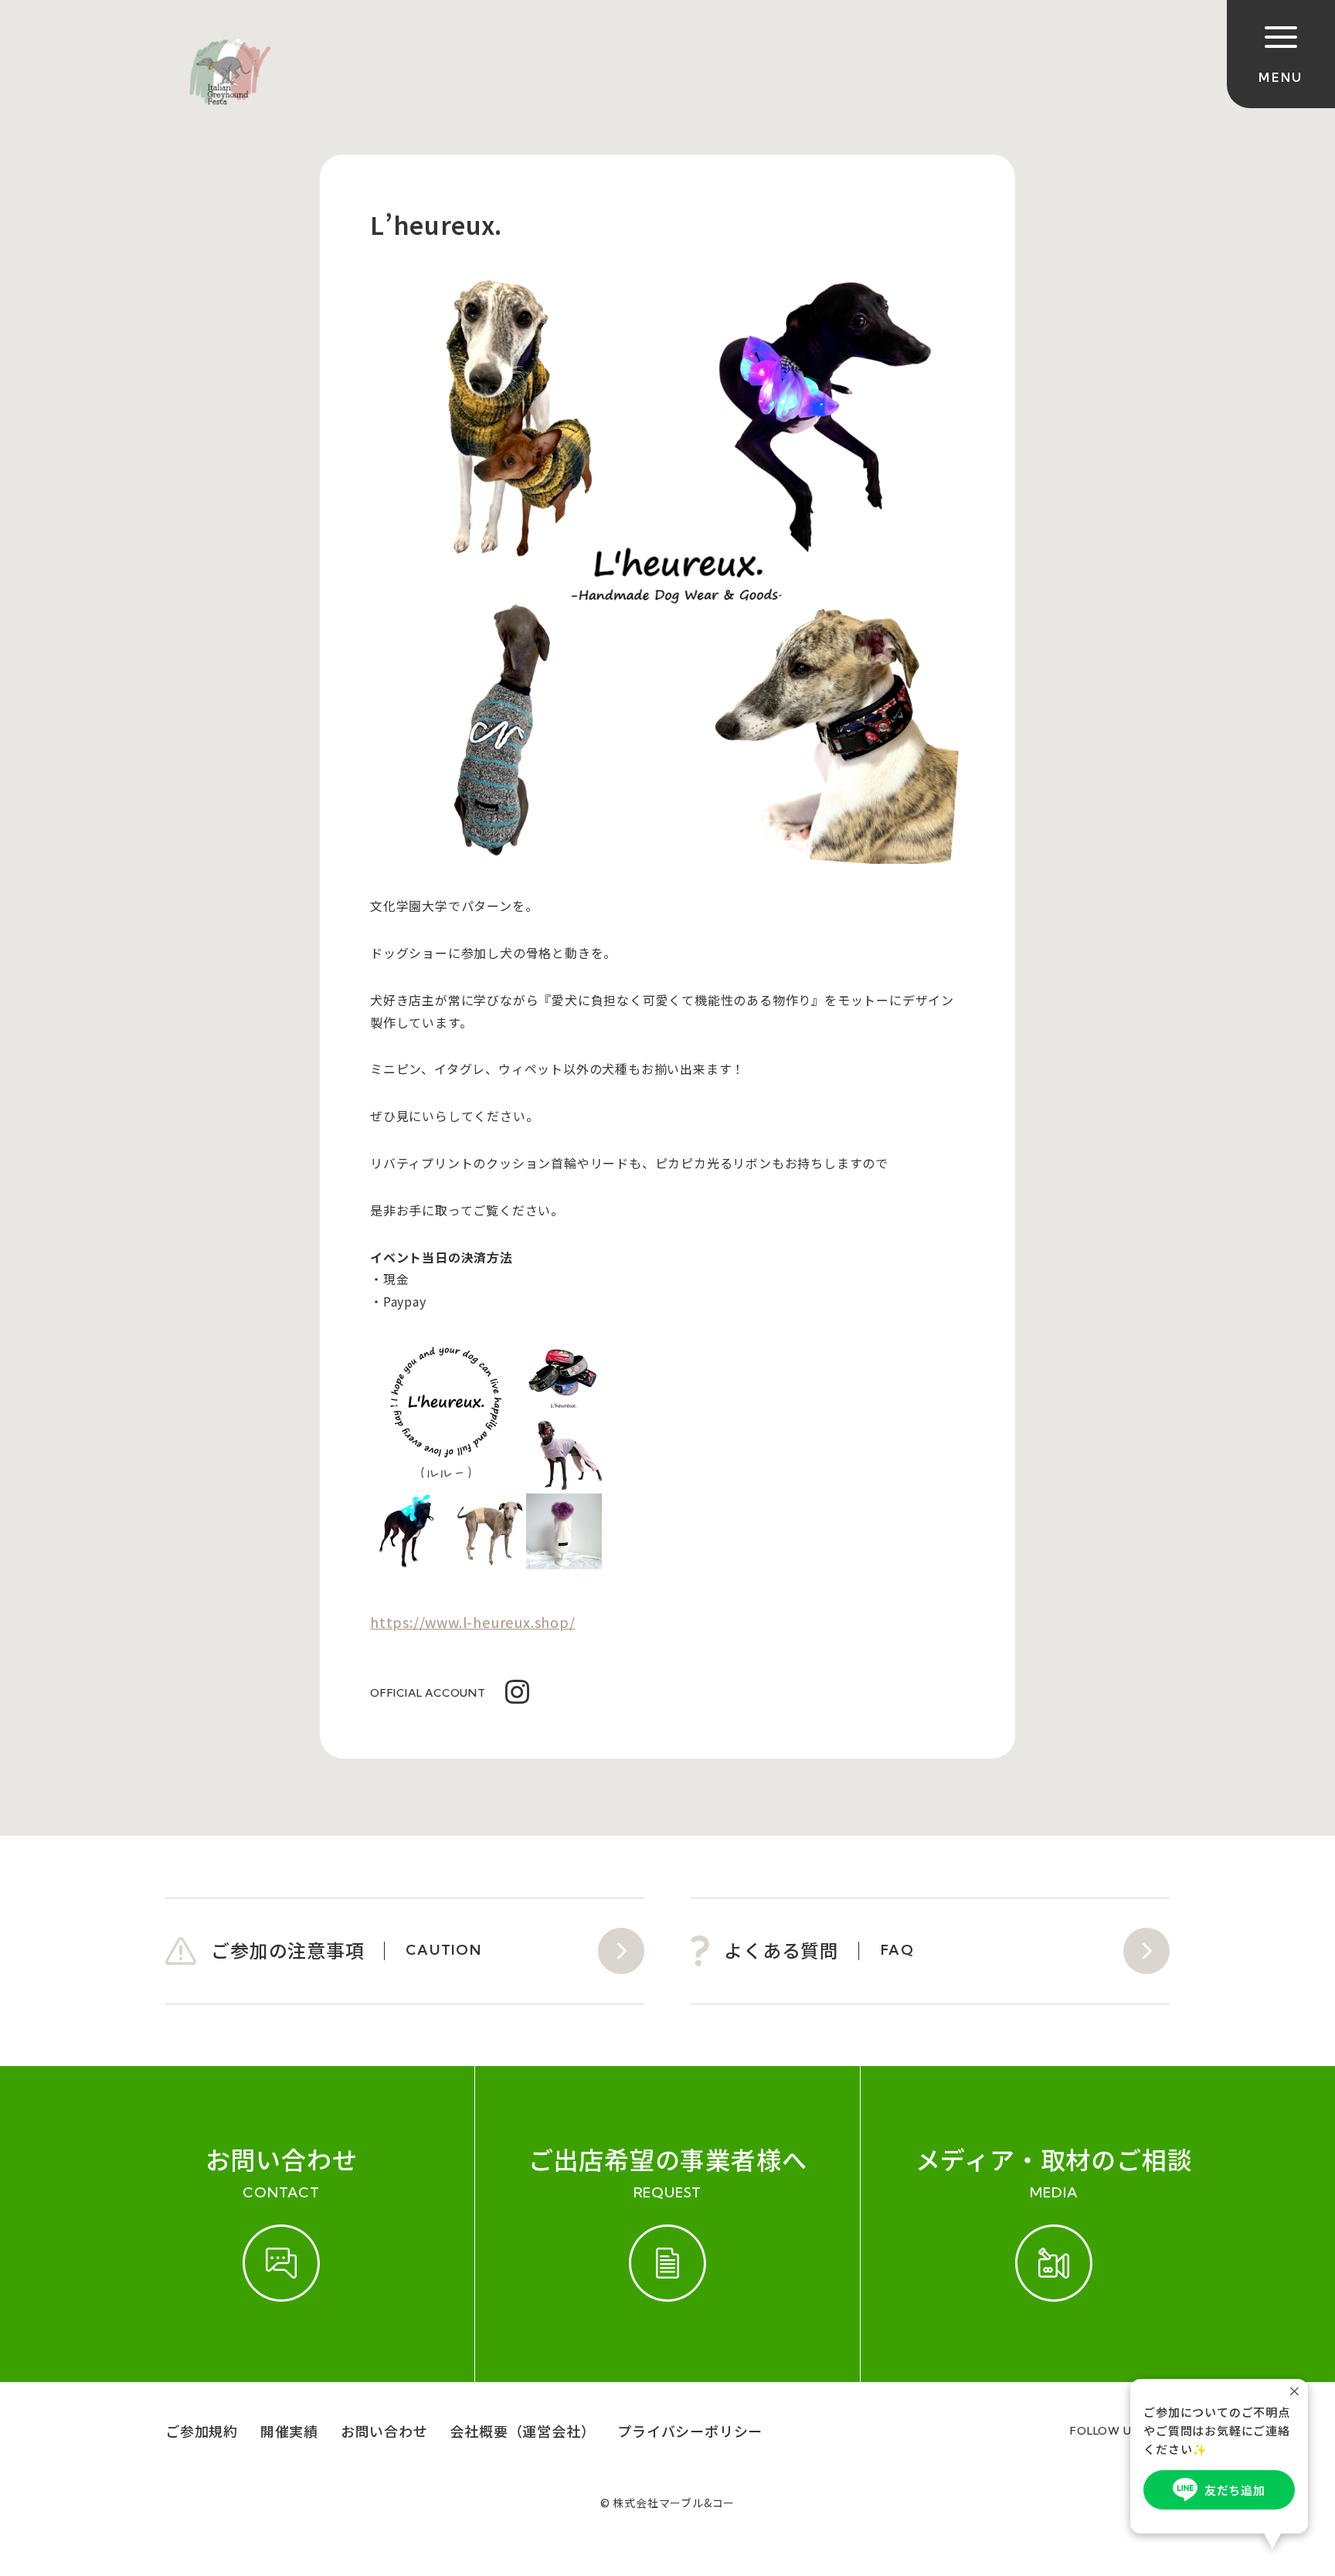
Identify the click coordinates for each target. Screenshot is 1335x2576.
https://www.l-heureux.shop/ (473, 1622)
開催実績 (289, 2431)
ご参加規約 (202, 2431)
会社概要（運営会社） (522, 2431)
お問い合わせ (384, 2431)
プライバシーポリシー (690, 2431)
